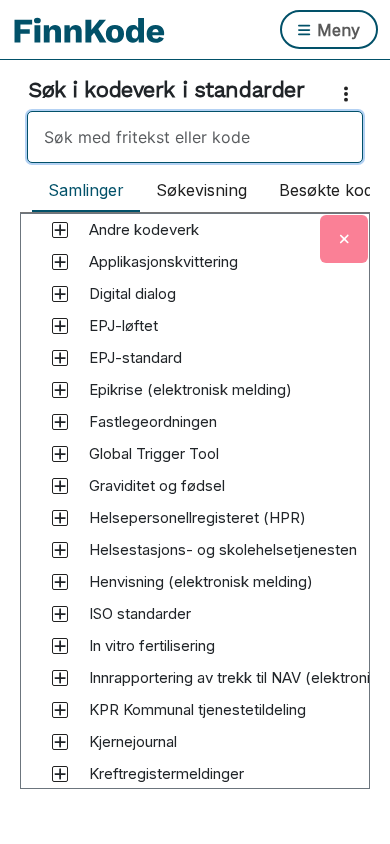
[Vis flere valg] (350, 94)
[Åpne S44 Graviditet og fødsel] (60, 486)
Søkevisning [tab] (201, 190)
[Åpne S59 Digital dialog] (60, 294)
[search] (195, 137)
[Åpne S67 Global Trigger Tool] (60, 454)
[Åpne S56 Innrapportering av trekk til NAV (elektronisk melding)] (60, 678)
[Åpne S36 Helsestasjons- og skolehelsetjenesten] (60, 550)
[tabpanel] (195, 520)
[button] (144, 230)
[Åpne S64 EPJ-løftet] (60, 326)
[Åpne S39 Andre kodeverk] (60, 230)
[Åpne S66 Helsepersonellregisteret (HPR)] (60, 518)
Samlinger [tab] (86, 190)
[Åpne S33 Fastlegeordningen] (60, 422)
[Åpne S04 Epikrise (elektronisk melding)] (60, 390)
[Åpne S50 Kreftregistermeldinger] (60, 774)
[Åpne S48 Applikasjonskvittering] (60, 262)
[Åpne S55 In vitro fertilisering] (60, 646)
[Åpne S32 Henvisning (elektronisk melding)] (60, 582)
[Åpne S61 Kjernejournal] (60, 742)
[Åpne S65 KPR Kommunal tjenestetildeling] (60, 710)
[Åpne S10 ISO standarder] (60, 614)
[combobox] (195, 137)
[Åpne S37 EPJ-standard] (60, 358)
